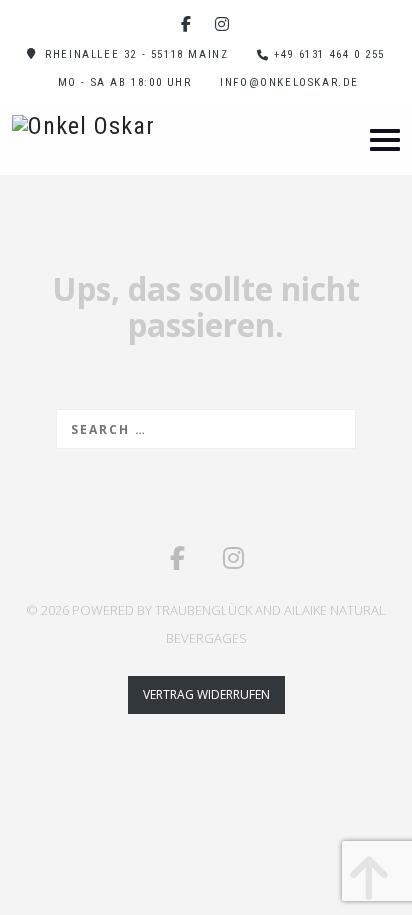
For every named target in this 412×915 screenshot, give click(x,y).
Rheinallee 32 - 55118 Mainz (136, 54)
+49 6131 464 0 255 (329, 54)
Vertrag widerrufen (206, 694)
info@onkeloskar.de (289, 82)
